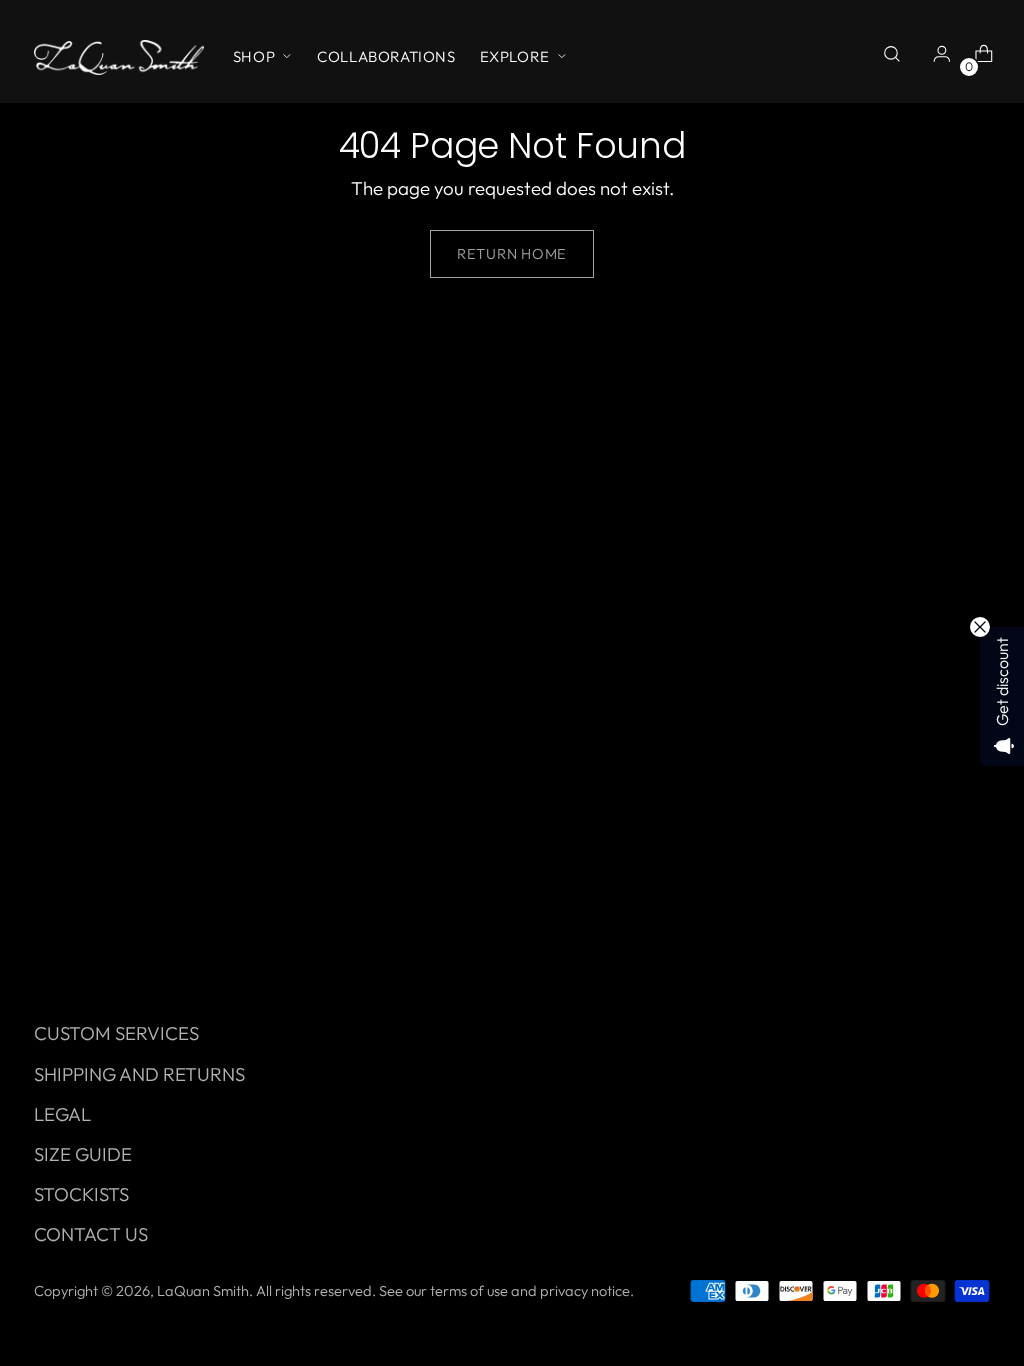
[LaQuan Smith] (119, 57)
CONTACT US (91, 1234)
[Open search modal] (895, 57)
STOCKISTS (81, 1194)
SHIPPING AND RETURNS (139, 1074)
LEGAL (62, 1114)
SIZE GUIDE (83, 1154)
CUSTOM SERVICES (116, 1033)
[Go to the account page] (937, 57)
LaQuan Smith (203, 1290)
